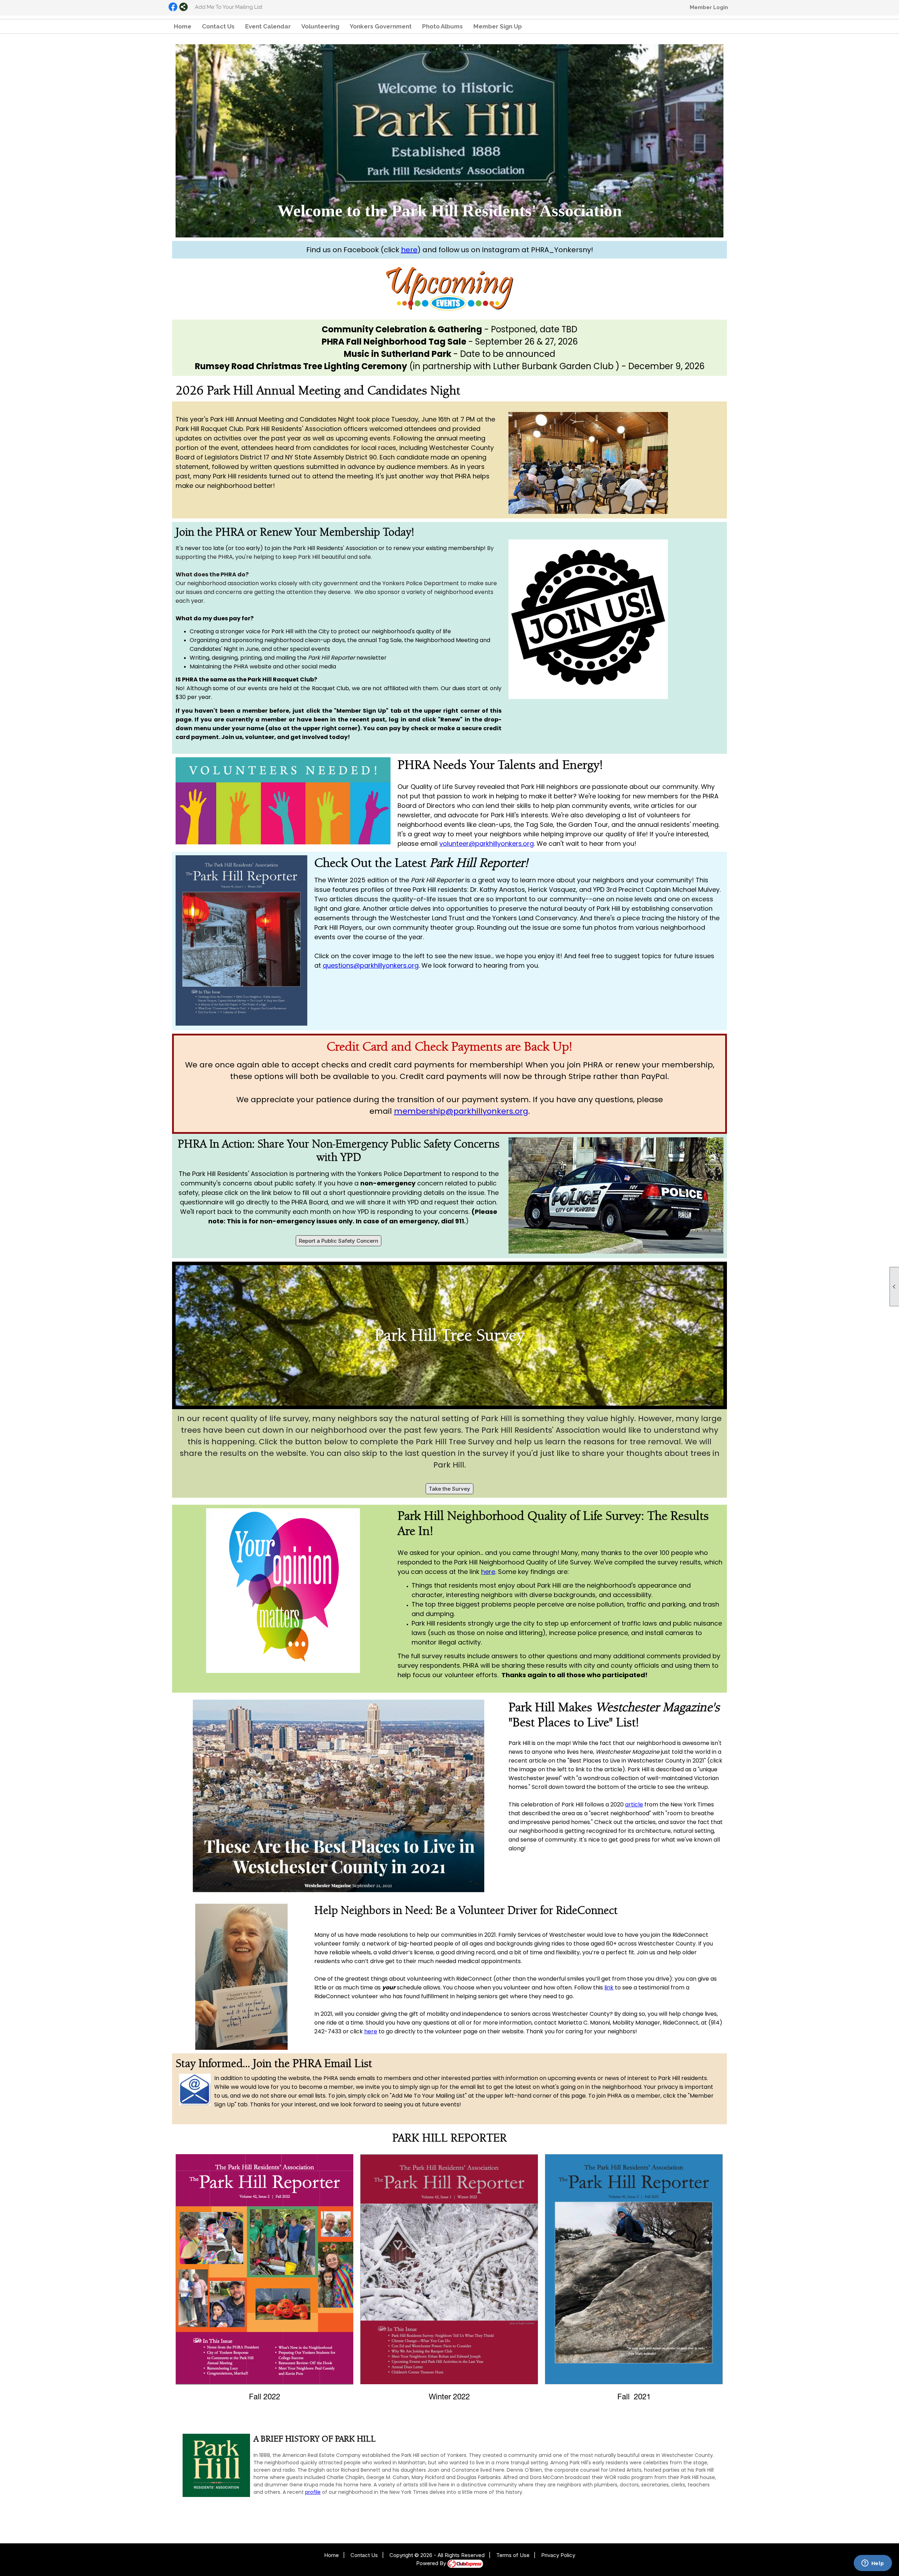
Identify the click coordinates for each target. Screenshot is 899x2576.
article (634, 1804)
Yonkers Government (381, 26)
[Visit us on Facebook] (173, 7)
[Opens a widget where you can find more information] (873, 2564)
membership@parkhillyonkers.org (461, 1111)
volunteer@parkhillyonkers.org (487, 844)
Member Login (709, 7)
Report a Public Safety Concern (339, 1241)
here (409, 250)
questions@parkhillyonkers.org (371, 965)
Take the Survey (449, 1489)
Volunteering (320, 26)
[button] (498, 26)
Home (183, 26)
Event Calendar (268, 26)
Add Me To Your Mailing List (229, 7)
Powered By (432, 2563)
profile (313, 2492)
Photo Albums (442, 26)
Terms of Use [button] (513, 2555)
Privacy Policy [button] (558, 2555)
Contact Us (218, 26)
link (609, 1987)
